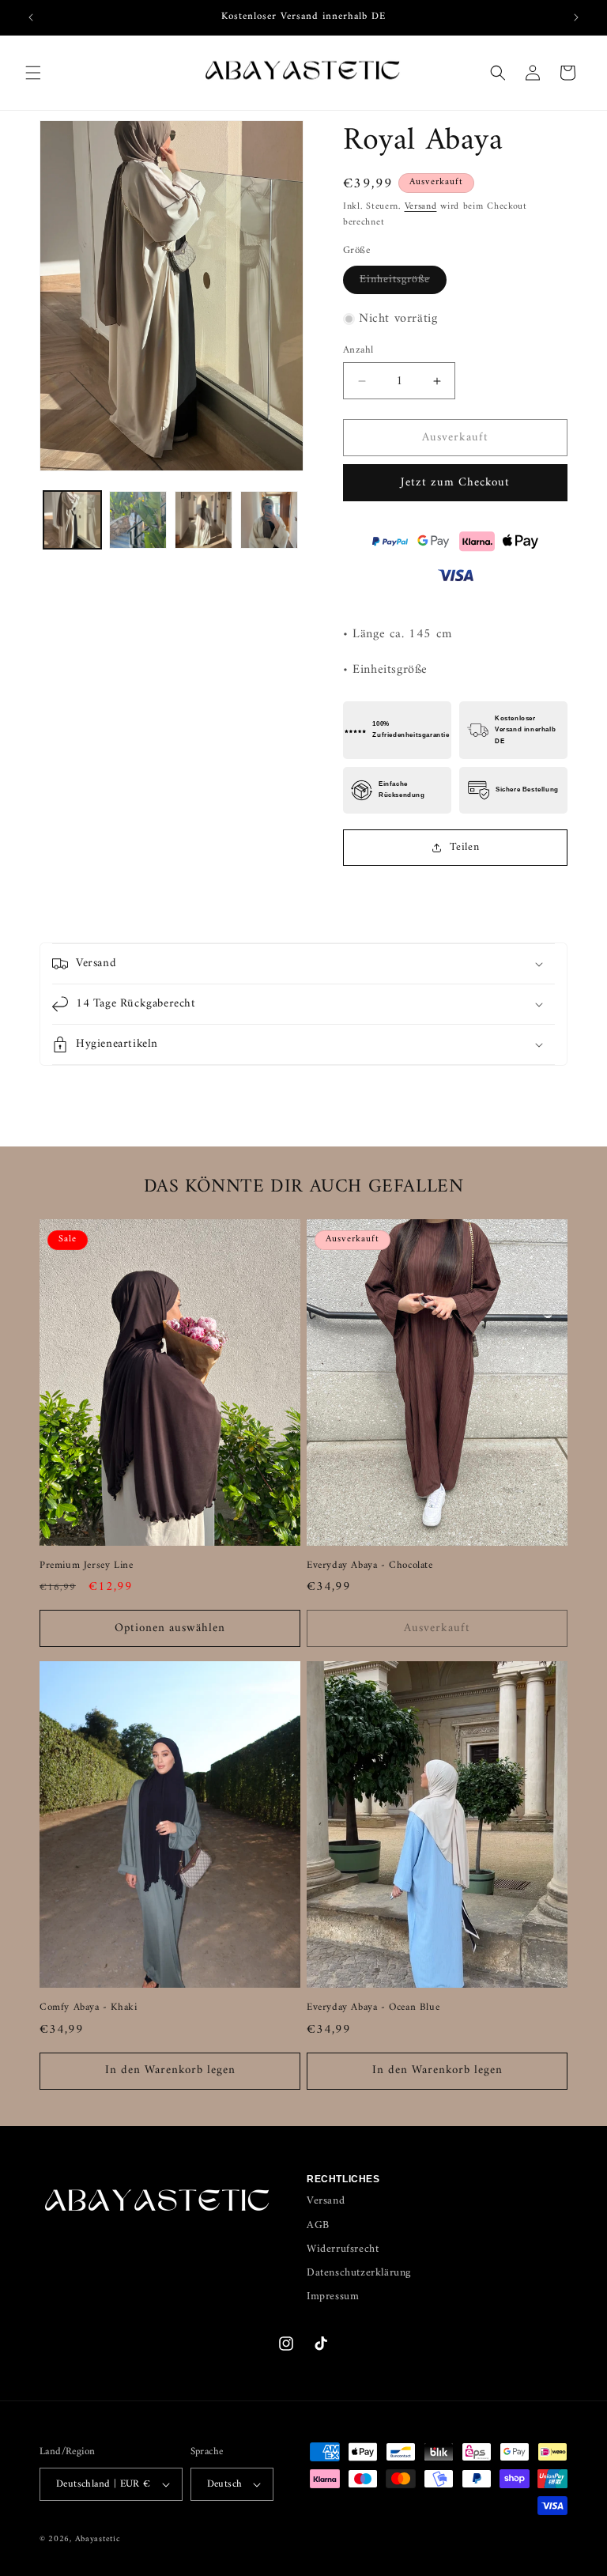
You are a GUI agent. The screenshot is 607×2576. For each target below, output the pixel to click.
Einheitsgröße (403, 281)
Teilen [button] (465, 847)
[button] (33, 73)
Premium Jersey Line (86, 1566)
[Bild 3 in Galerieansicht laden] (204, 520)
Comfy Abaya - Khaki (88, 2008)
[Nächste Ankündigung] (576, 17)
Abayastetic (98, 2539)
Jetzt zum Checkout (455, 483)
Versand (421, 207)
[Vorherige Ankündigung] (31, 17)
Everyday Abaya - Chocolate (370, 1566)
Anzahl (358, 350)
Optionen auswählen (170, 1628)
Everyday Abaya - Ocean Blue (373, 2008)
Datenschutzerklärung (359, 2273)
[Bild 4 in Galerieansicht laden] (269, 520)
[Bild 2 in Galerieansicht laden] (138, 520)
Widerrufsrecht (343, 2249)
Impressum (333, 2296)
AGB (318, 2225)
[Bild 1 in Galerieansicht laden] (72, 520)
